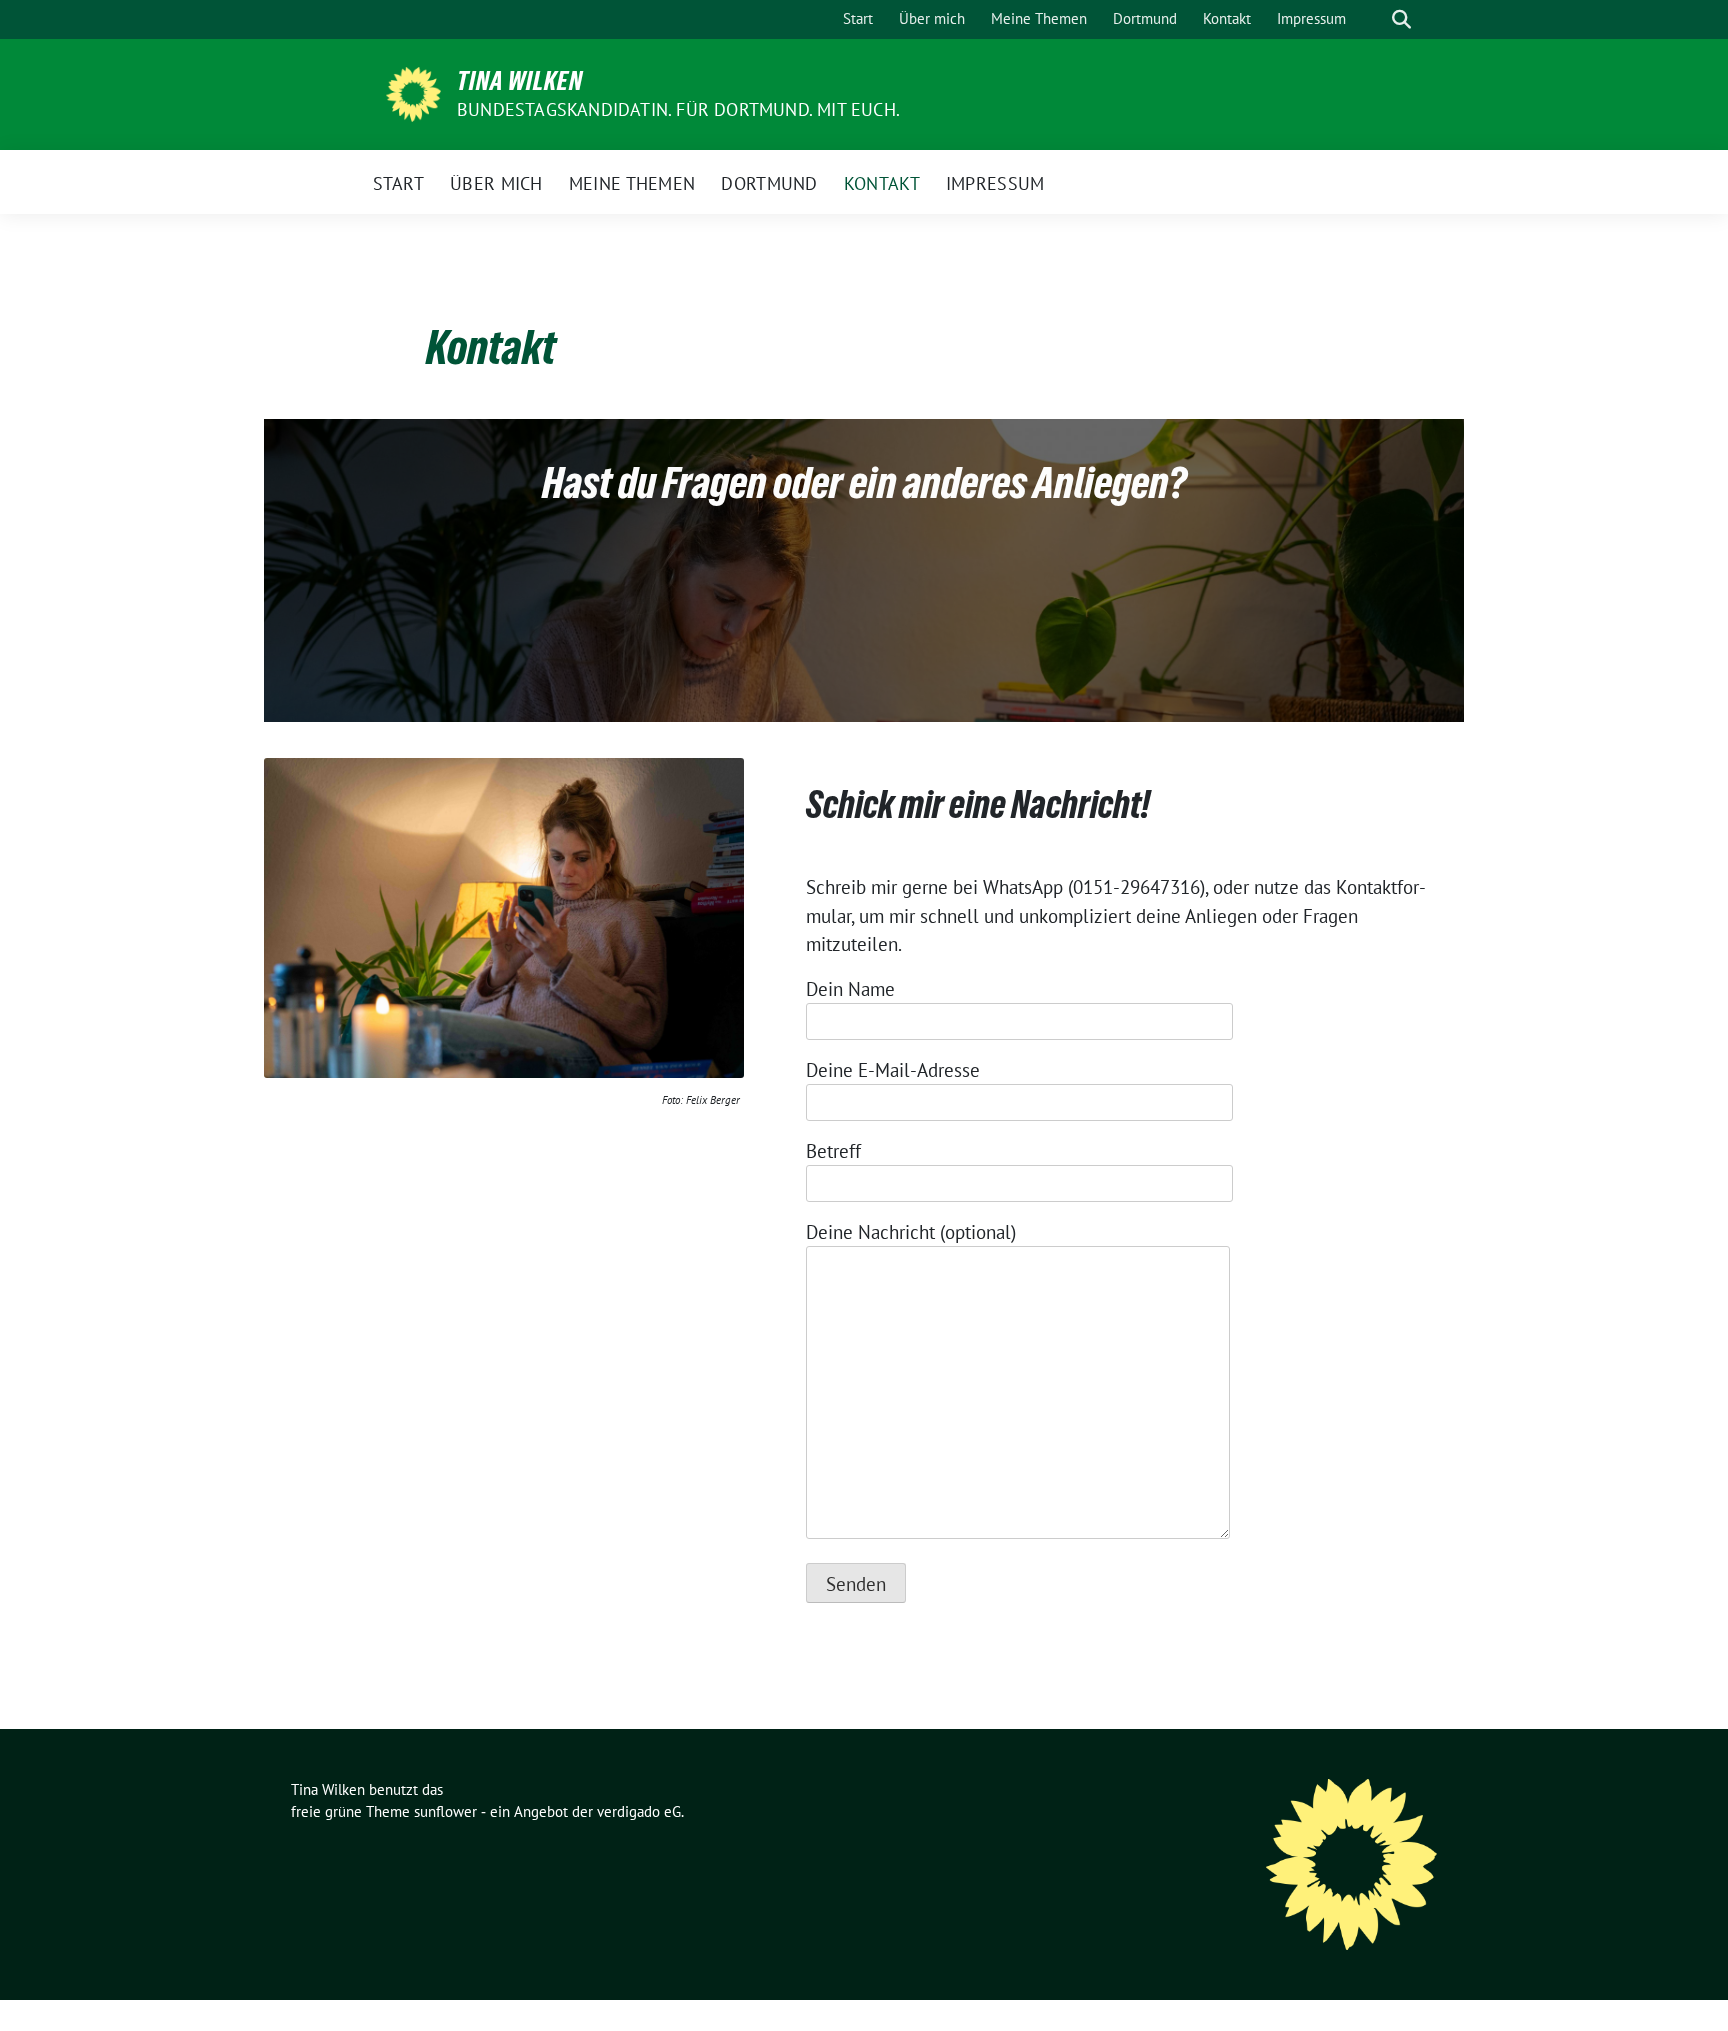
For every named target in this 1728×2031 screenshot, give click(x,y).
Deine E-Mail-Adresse (893, 1070)
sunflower (445, 1811)
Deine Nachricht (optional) (911, 1232)
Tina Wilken (520, 81)
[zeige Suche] (1401, 19)
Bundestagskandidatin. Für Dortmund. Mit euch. (678, 109)
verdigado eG (639, 1811)
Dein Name (850, 989)
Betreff (833, 1151)
